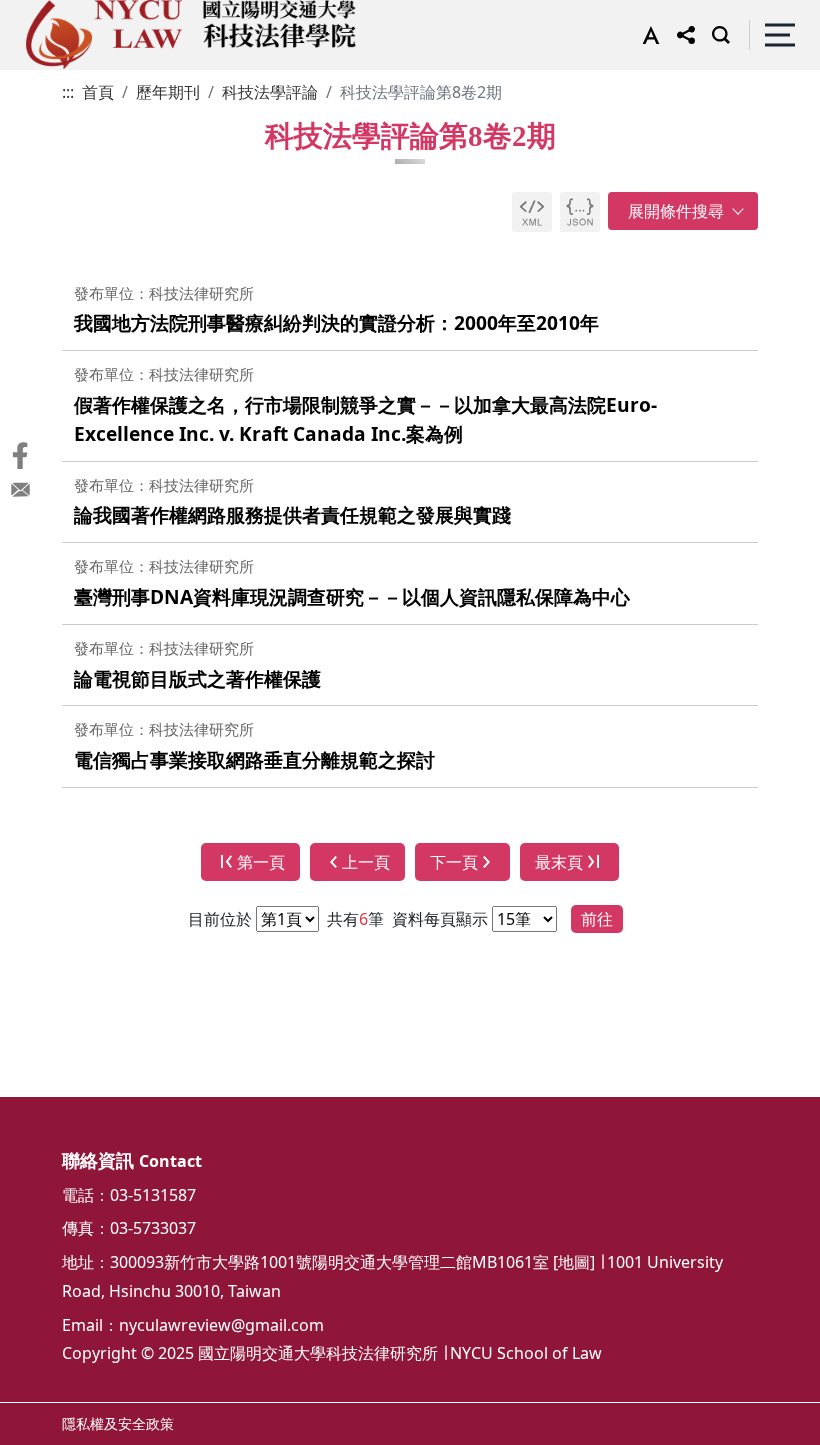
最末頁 (559, 862)
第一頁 (261, 862)
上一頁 (366, 862)
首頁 (98, 92)
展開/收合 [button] (683, 211)
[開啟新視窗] (532, 212)
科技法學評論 (270, 92)
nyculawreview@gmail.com (221, 1325)
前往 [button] (597, 919)
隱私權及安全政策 (118, 1423)
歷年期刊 (168, 92)
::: (68, 92)
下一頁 (454, 862)
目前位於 (220, 919)
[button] (646, 35)
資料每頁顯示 (438, 919)
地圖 (574, 1262)
